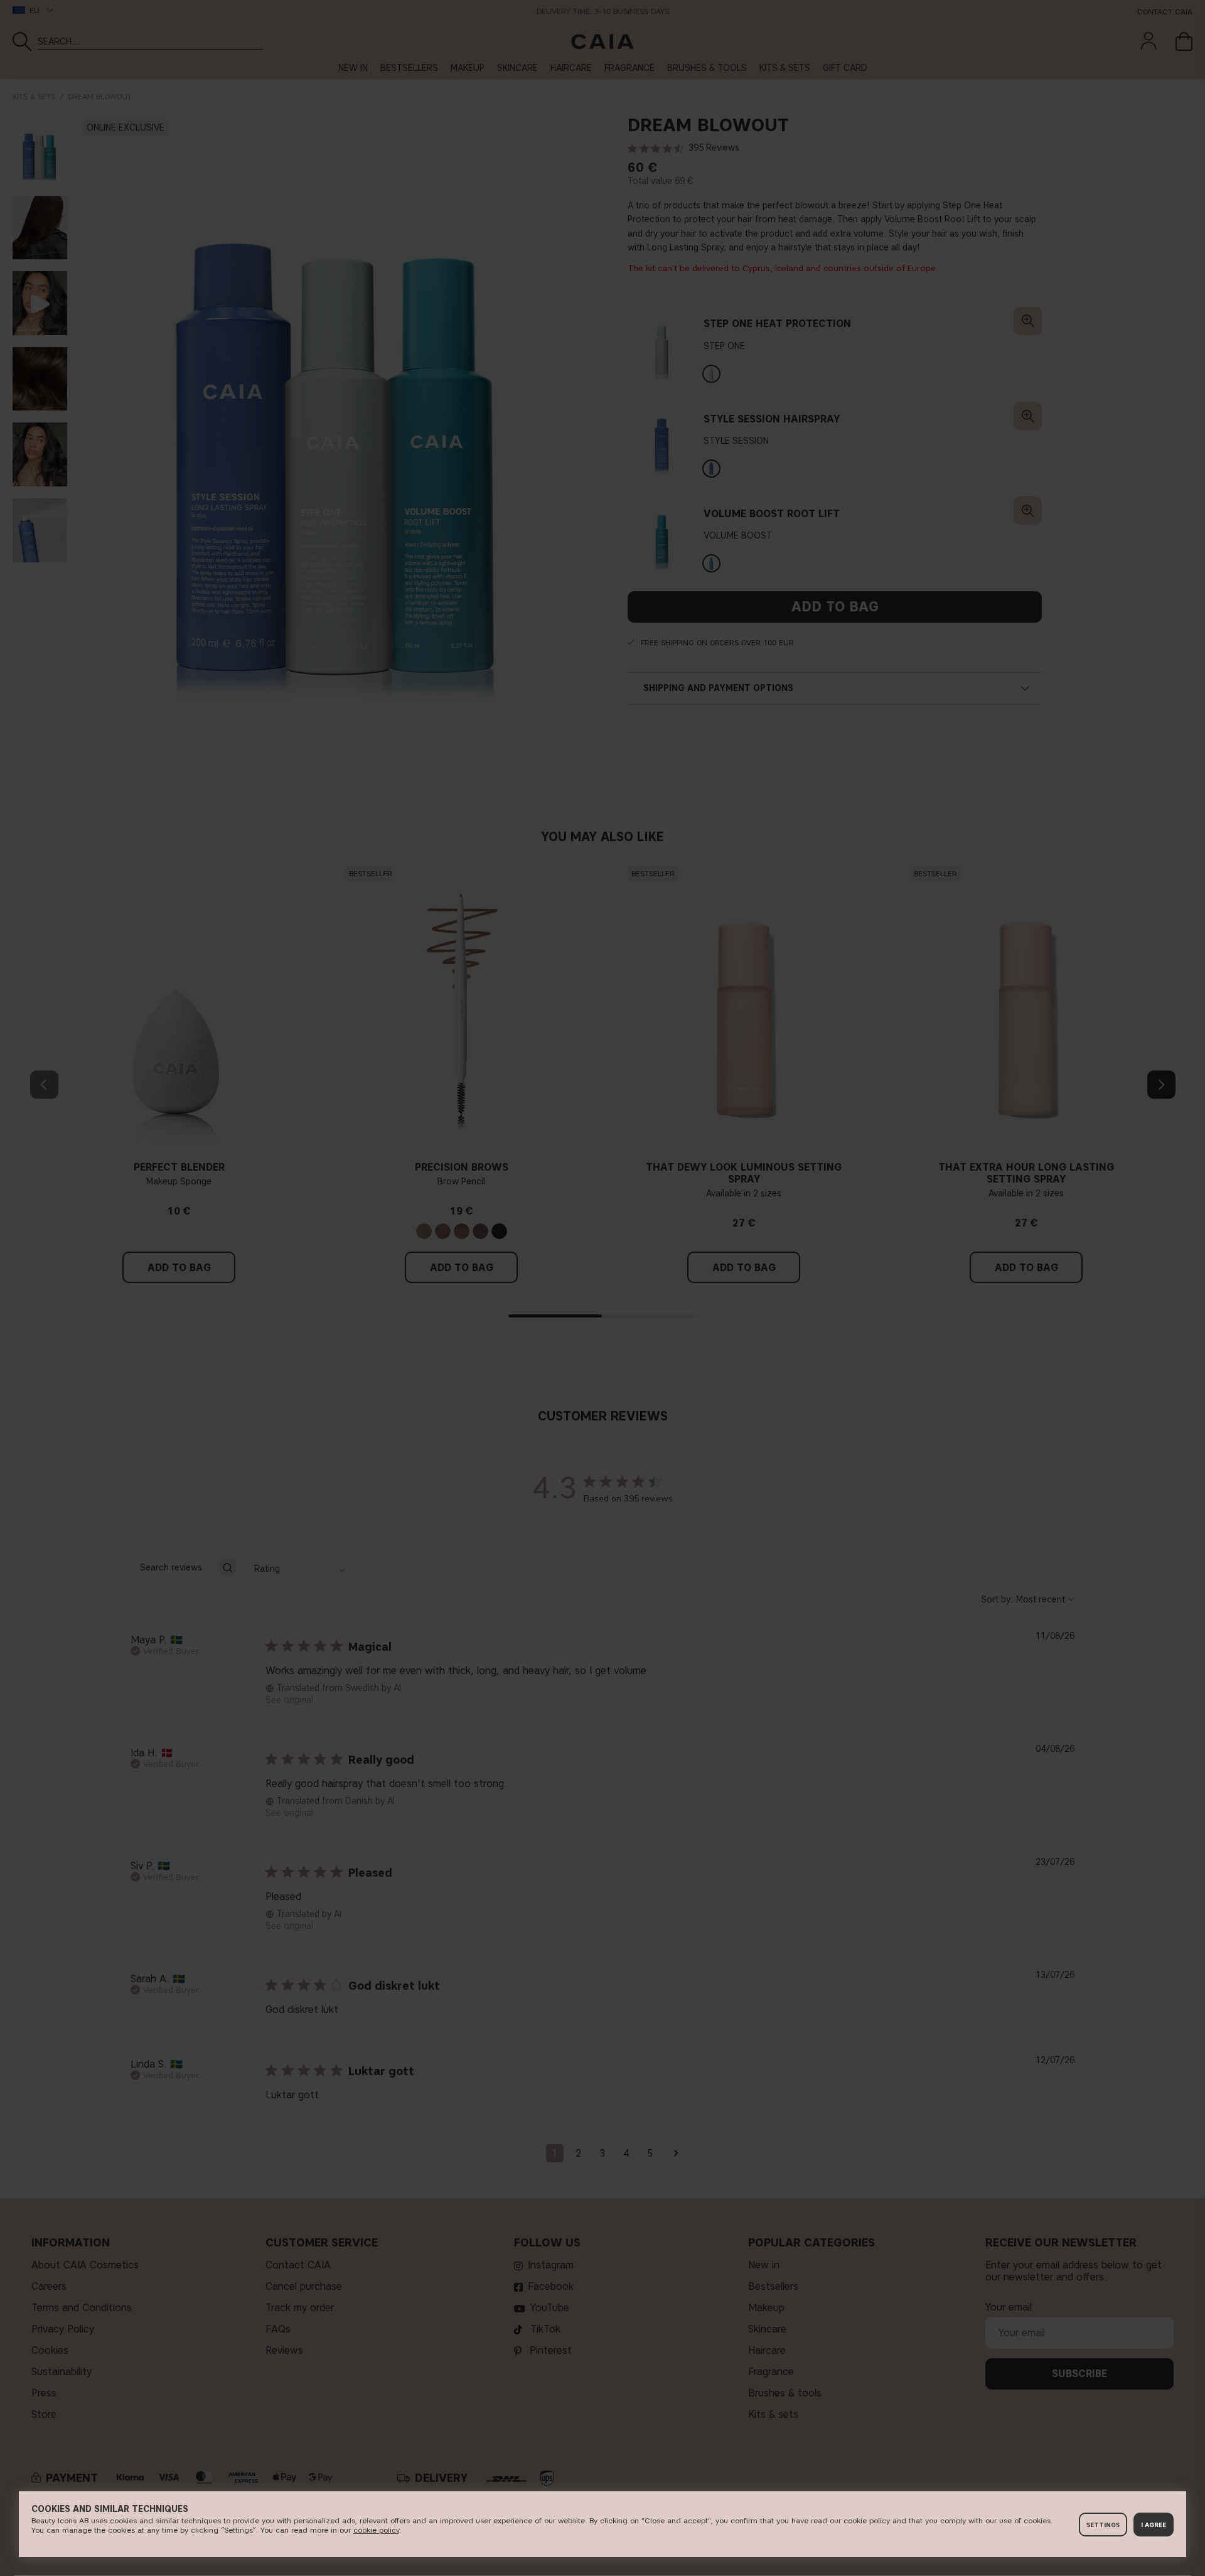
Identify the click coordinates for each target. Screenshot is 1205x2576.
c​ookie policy (376, 2530)
